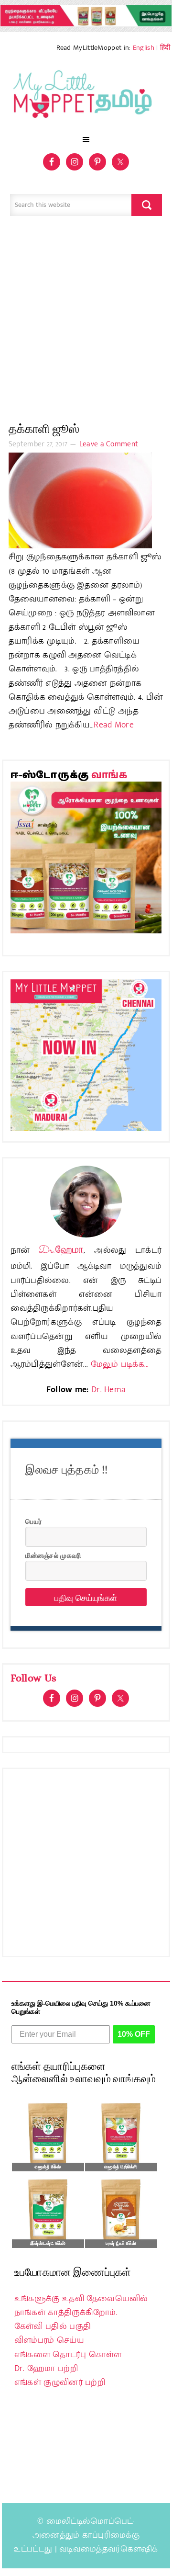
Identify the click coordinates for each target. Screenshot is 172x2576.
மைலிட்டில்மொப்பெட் (90, 2521)
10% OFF (134, 2034)
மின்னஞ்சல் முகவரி (53, 1555)
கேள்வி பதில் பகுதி (53, 2326)
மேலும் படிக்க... (120, 1364)
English (144, 48)
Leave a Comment (109, 444)
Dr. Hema (108, 1390)
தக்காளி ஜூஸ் (44, 429)
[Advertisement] (86, 324)
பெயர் (33, 1521)
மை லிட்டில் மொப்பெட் (86, 97)
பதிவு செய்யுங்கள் (86, 1597)
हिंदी (165, 48)
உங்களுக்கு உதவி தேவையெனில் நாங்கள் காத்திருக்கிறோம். (81, 2306)
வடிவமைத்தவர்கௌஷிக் (108, 2549)
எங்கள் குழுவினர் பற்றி (60, 2383)
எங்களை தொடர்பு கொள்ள (68, 2355)
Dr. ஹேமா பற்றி (46, 2369)
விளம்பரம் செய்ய (49, 2340)
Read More (114, 725)
